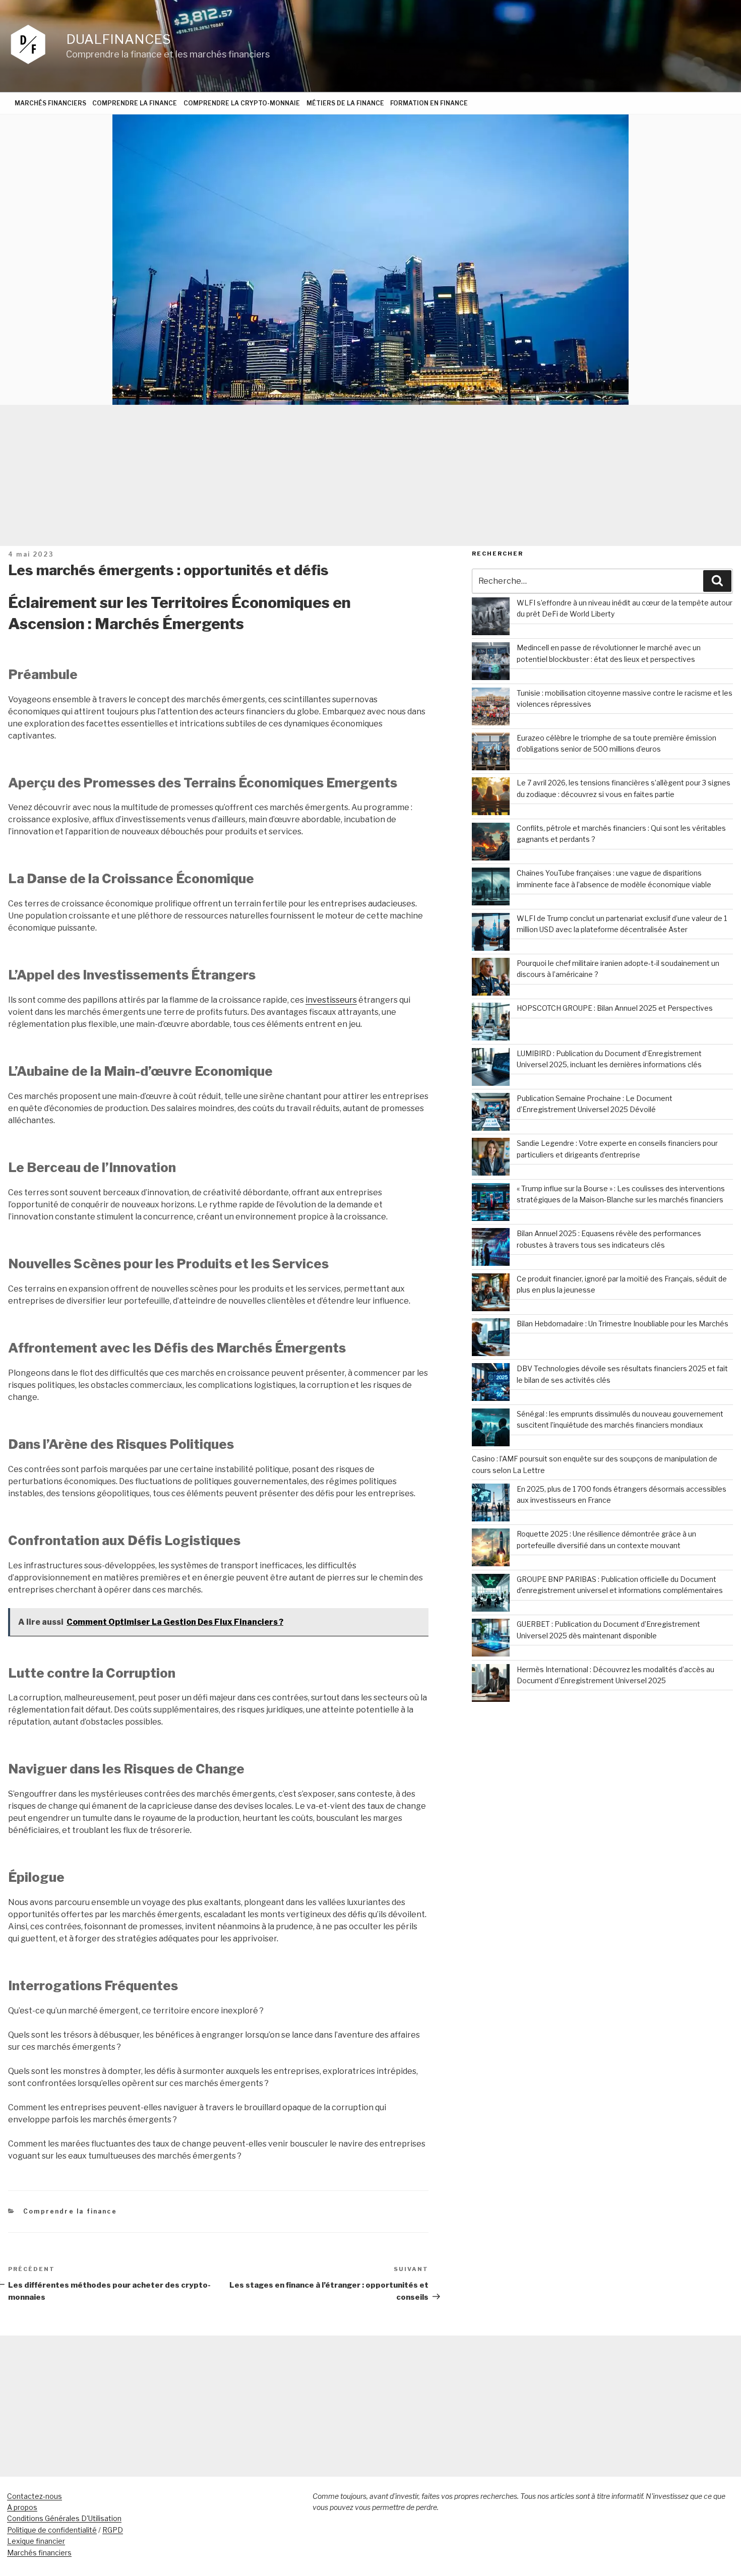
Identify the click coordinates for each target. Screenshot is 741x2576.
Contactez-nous (35, 2496)
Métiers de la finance (345, 103)
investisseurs (331, 1000)
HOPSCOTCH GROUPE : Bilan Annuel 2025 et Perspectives (615, 1008)
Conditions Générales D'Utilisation (64, 2518)
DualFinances (118, 39)
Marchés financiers (50, 103)
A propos (22, 2507)
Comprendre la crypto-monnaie (242, 103)
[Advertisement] (371, 475)
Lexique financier (36, 2541)
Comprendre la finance (135, 103)
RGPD (113, 2530)
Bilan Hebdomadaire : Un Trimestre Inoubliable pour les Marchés (623, 1324)
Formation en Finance (429, 103)
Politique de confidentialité (52, 2530)
